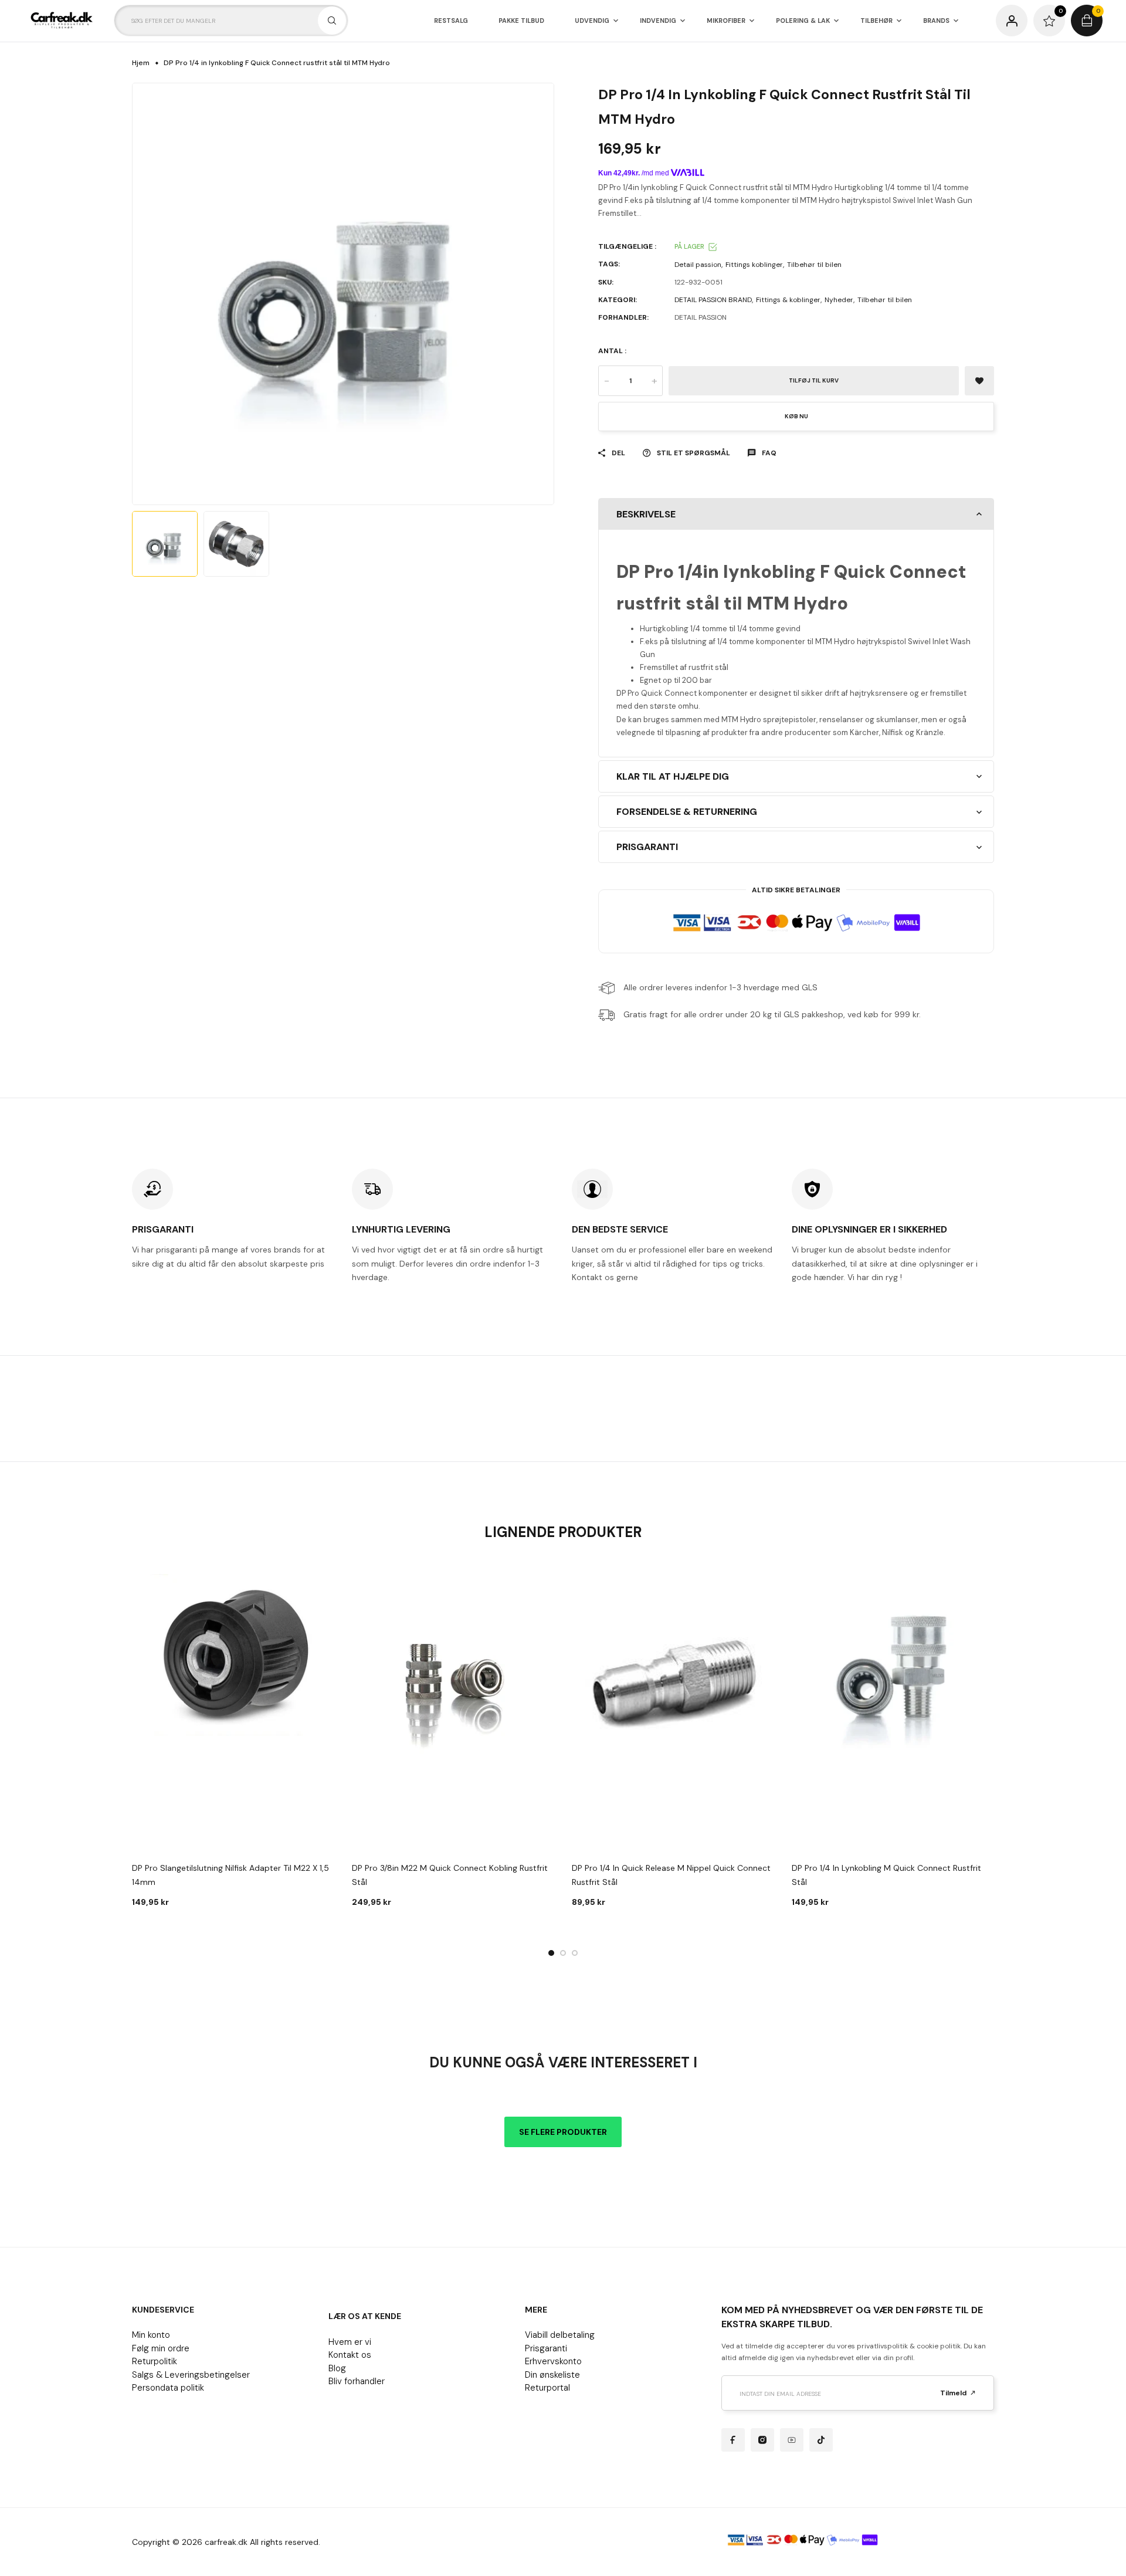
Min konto (151, 2335)
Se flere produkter (563, 2132)
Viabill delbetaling (560, 2335)
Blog (337, 2368)
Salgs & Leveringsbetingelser (191, 2375)
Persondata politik (168, 2388)
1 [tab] (551, 1953)
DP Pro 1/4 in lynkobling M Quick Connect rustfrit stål (886, 1875)
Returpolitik (155, 2361)
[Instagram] (762, 2440)
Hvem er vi (350, 2342)
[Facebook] (733, 2440)
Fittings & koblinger (788, 300)
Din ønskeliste (552, 2375)
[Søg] (332, 21)
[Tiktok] (821, 2440)
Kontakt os (350, 2355)
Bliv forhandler (357, 2381)
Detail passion (698, 265)
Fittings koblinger (754, 265)
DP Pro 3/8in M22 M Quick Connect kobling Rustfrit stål (450, 1875)
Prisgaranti (546, 2348)
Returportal (547, 2388)
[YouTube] (792, 2440)
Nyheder (839, 300)
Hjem (141, 63)
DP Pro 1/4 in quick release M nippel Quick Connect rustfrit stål (671, 1875)
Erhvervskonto (553, 2361)
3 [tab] (575, 1953)
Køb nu (796, 416)
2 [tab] (563, 1953)
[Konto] (1012, 21)
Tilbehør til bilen (814, 265)
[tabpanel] (233, 1741)
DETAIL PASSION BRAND (713, 300)
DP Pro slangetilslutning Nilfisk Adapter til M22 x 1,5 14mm (230, 1875)
